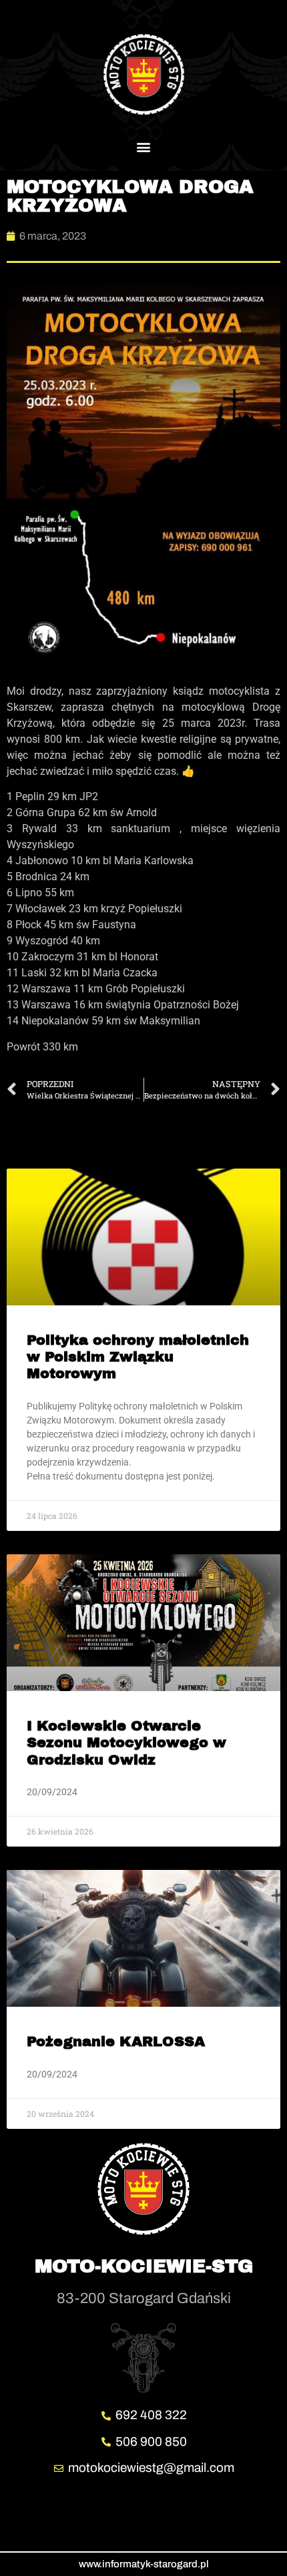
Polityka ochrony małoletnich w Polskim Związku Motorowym (138, 1357)
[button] (144, 146)
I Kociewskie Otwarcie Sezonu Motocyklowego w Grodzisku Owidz (126, 1742)
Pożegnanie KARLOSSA (116, 2041)
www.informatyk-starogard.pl (144, 2564)
